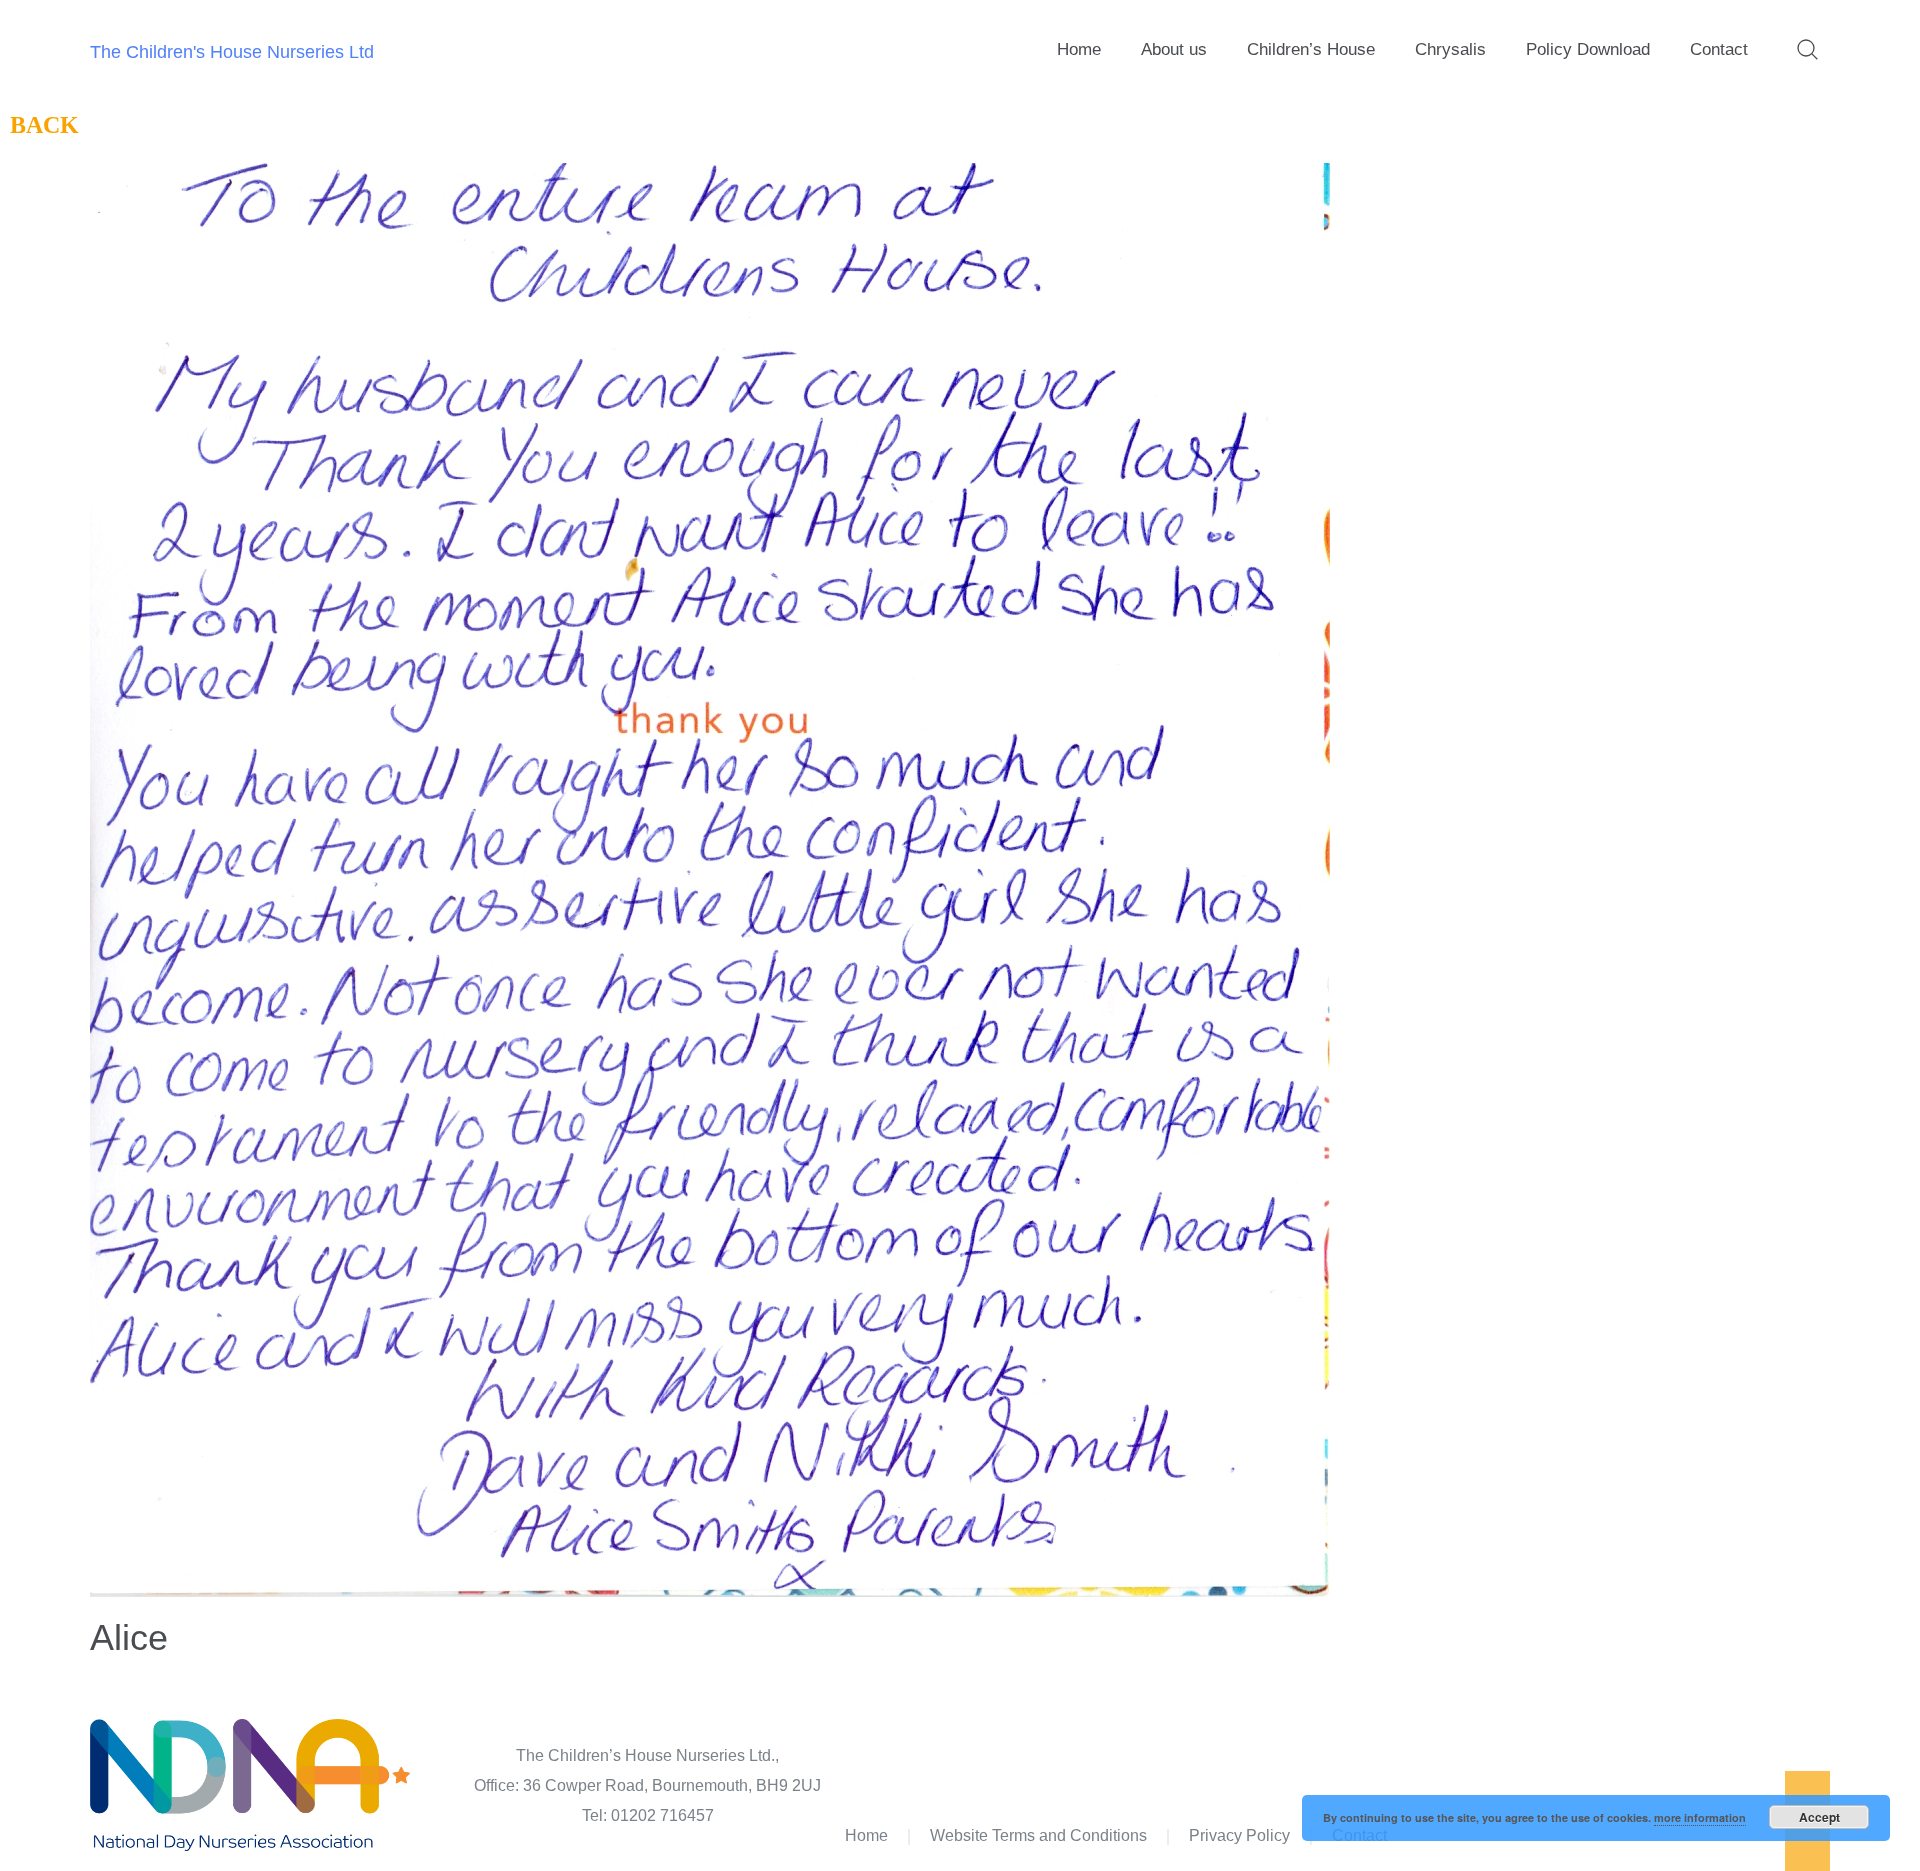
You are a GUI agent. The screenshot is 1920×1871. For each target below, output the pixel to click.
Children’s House (1311, 49)
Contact (1719, 49)
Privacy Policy (1239, 1835)
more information (1700, 1817)
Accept (1819, 1817)
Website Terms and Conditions (1038, 1835)
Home (1079, 49)
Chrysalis (1450, 49)
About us (1174, 49)
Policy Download (1588, 49)
